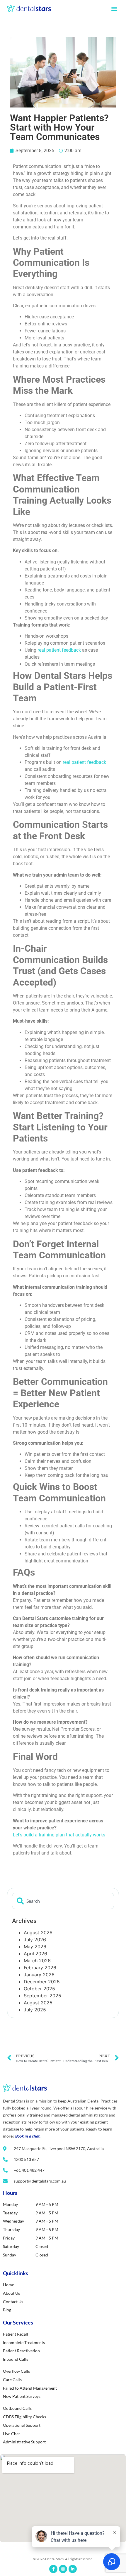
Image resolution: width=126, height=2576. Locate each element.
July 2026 (35, 1940)
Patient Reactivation (21, 2351)
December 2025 (42, 1982)
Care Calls (12, 2380)
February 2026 (40, 1968)
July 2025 (35, 2010)
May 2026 (35, 1947)
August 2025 (38, 2003)
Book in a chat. (28, 2136)
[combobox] (63, 1901)
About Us (11, 2293)
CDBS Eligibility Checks (24, 2417)
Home (8, 2285)
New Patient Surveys (22, 2396)
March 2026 (37, 1961)
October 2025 (39, 1989)
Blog (7, 2310)
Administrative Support (24, 2442)
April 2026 (35, 1954)
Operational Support (22, 2425)
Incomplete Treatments (24, 2342)
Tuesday (10, 2213)
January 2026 (39, 1975)
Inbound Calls (16, 2359)
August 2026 (38, 1933)
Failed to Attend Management (30, 2388)
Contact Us (13, 2302)
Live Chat (11, 2434)
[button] (114, 8)
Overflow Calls (16, 2371)
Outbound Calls (17, 2408)
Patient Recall (16, 2334)
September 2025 (42, 1996)
